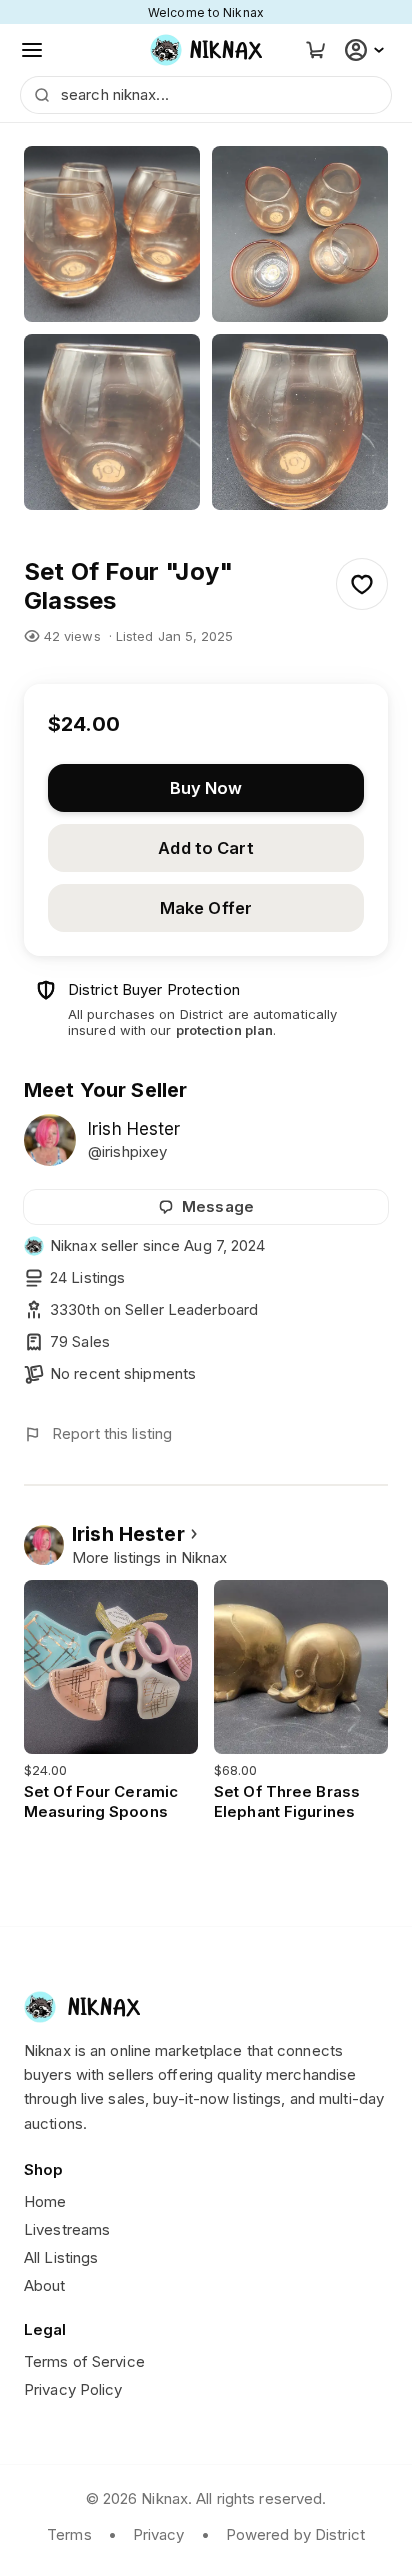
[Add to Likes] (362, 584)
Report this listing (112, 1433)
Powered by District (295, 2534)
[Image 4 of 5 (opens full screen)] (300, 422)
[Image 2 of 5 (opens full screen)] (300, 234)
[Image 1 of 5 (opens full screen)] (112, 234)
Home (45, 2201)
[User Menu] (367, 50)
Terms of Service (84, 2361)
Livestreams (67, 2229)
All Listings (61, 2257)
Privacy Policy (73, 2389)
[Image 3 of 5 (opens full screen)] (112, 422)
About (45, 2285)
